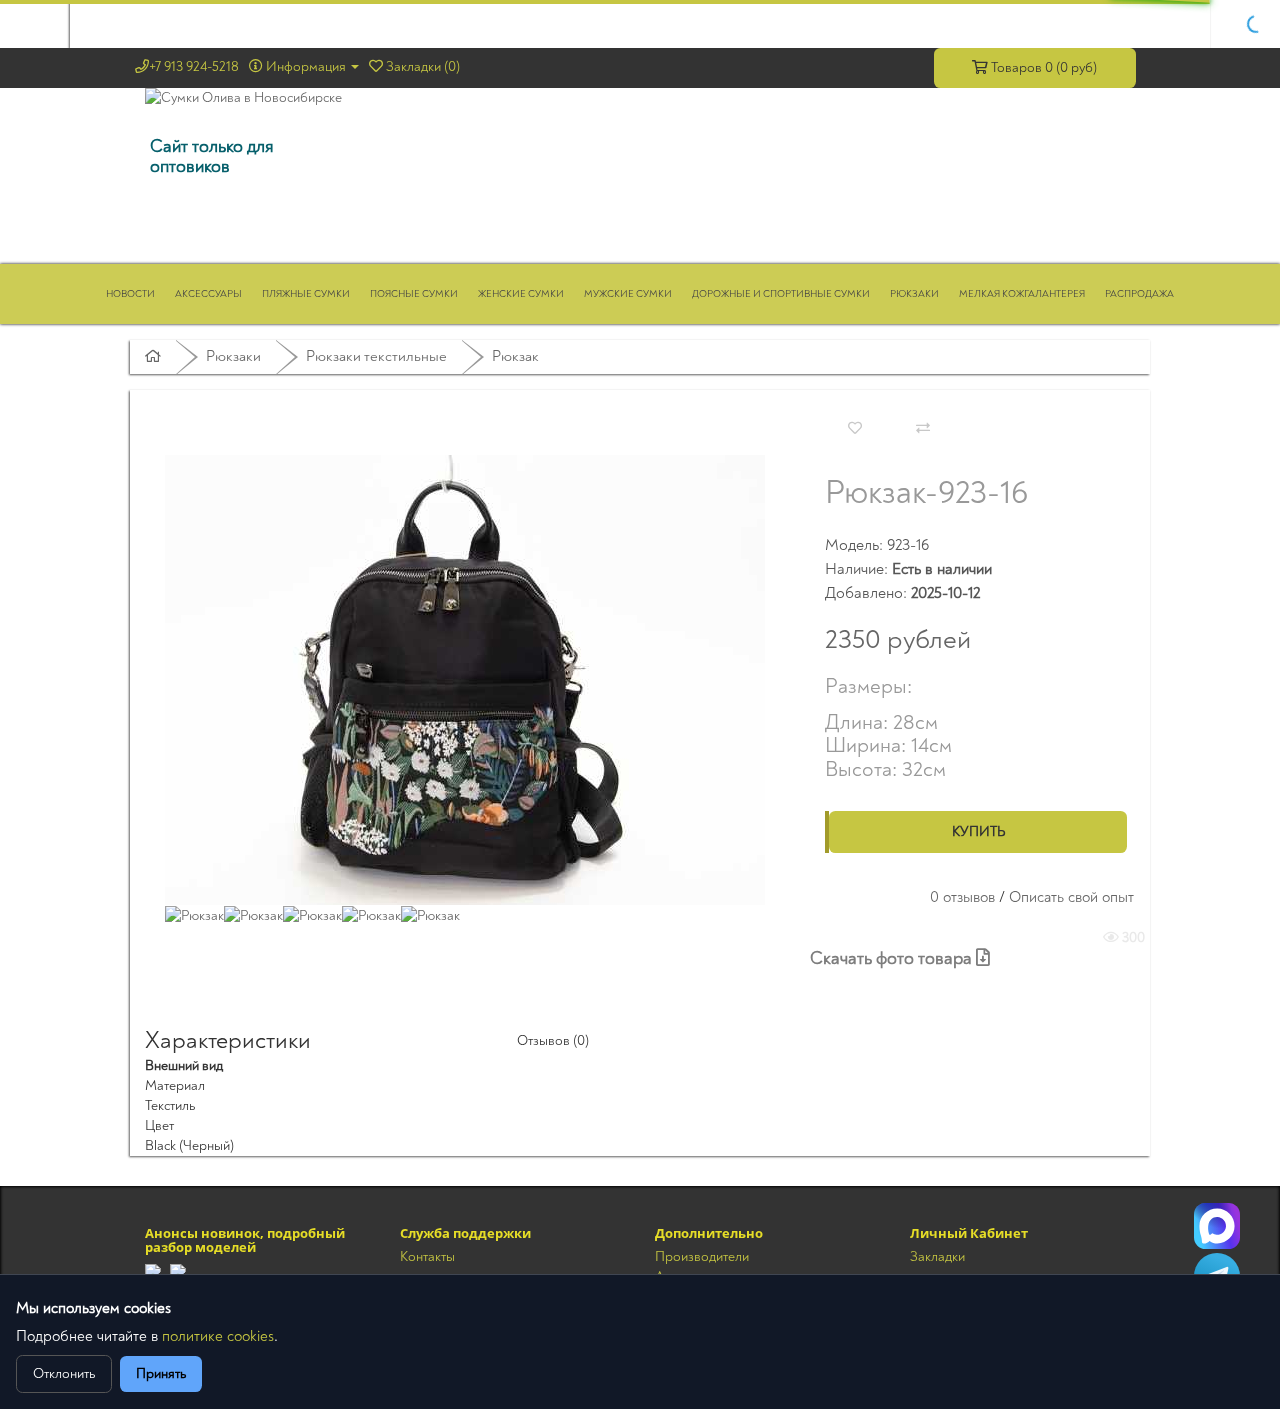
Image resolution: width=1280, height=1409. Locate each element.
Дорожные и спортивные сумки (781, 294)
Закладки (937, 1256)
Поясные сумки (414, 294)
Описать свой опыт (1071, 897)
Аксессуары (208, 294)
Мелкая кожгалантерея (1022, 294)
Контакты (427, 1256)
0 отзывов (962, 897)
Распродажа (1139, 294)
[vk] (178, 1270)
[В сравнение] (923, 429)
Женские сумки (521, 294)
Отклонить (64, 1373)
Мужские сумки (628, 294)
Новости (130, 294)
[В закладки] (855, 429)
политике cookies (218, 1336)
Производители (702, 1256)
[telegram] (153, 1270)
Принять (161, 1373)
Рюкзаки (914, 294)
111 (1217, 1226)
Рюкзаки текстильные (376, 356)
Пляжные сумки (306, 294)
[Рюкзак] (465, 678)
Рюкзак (515, 356)
